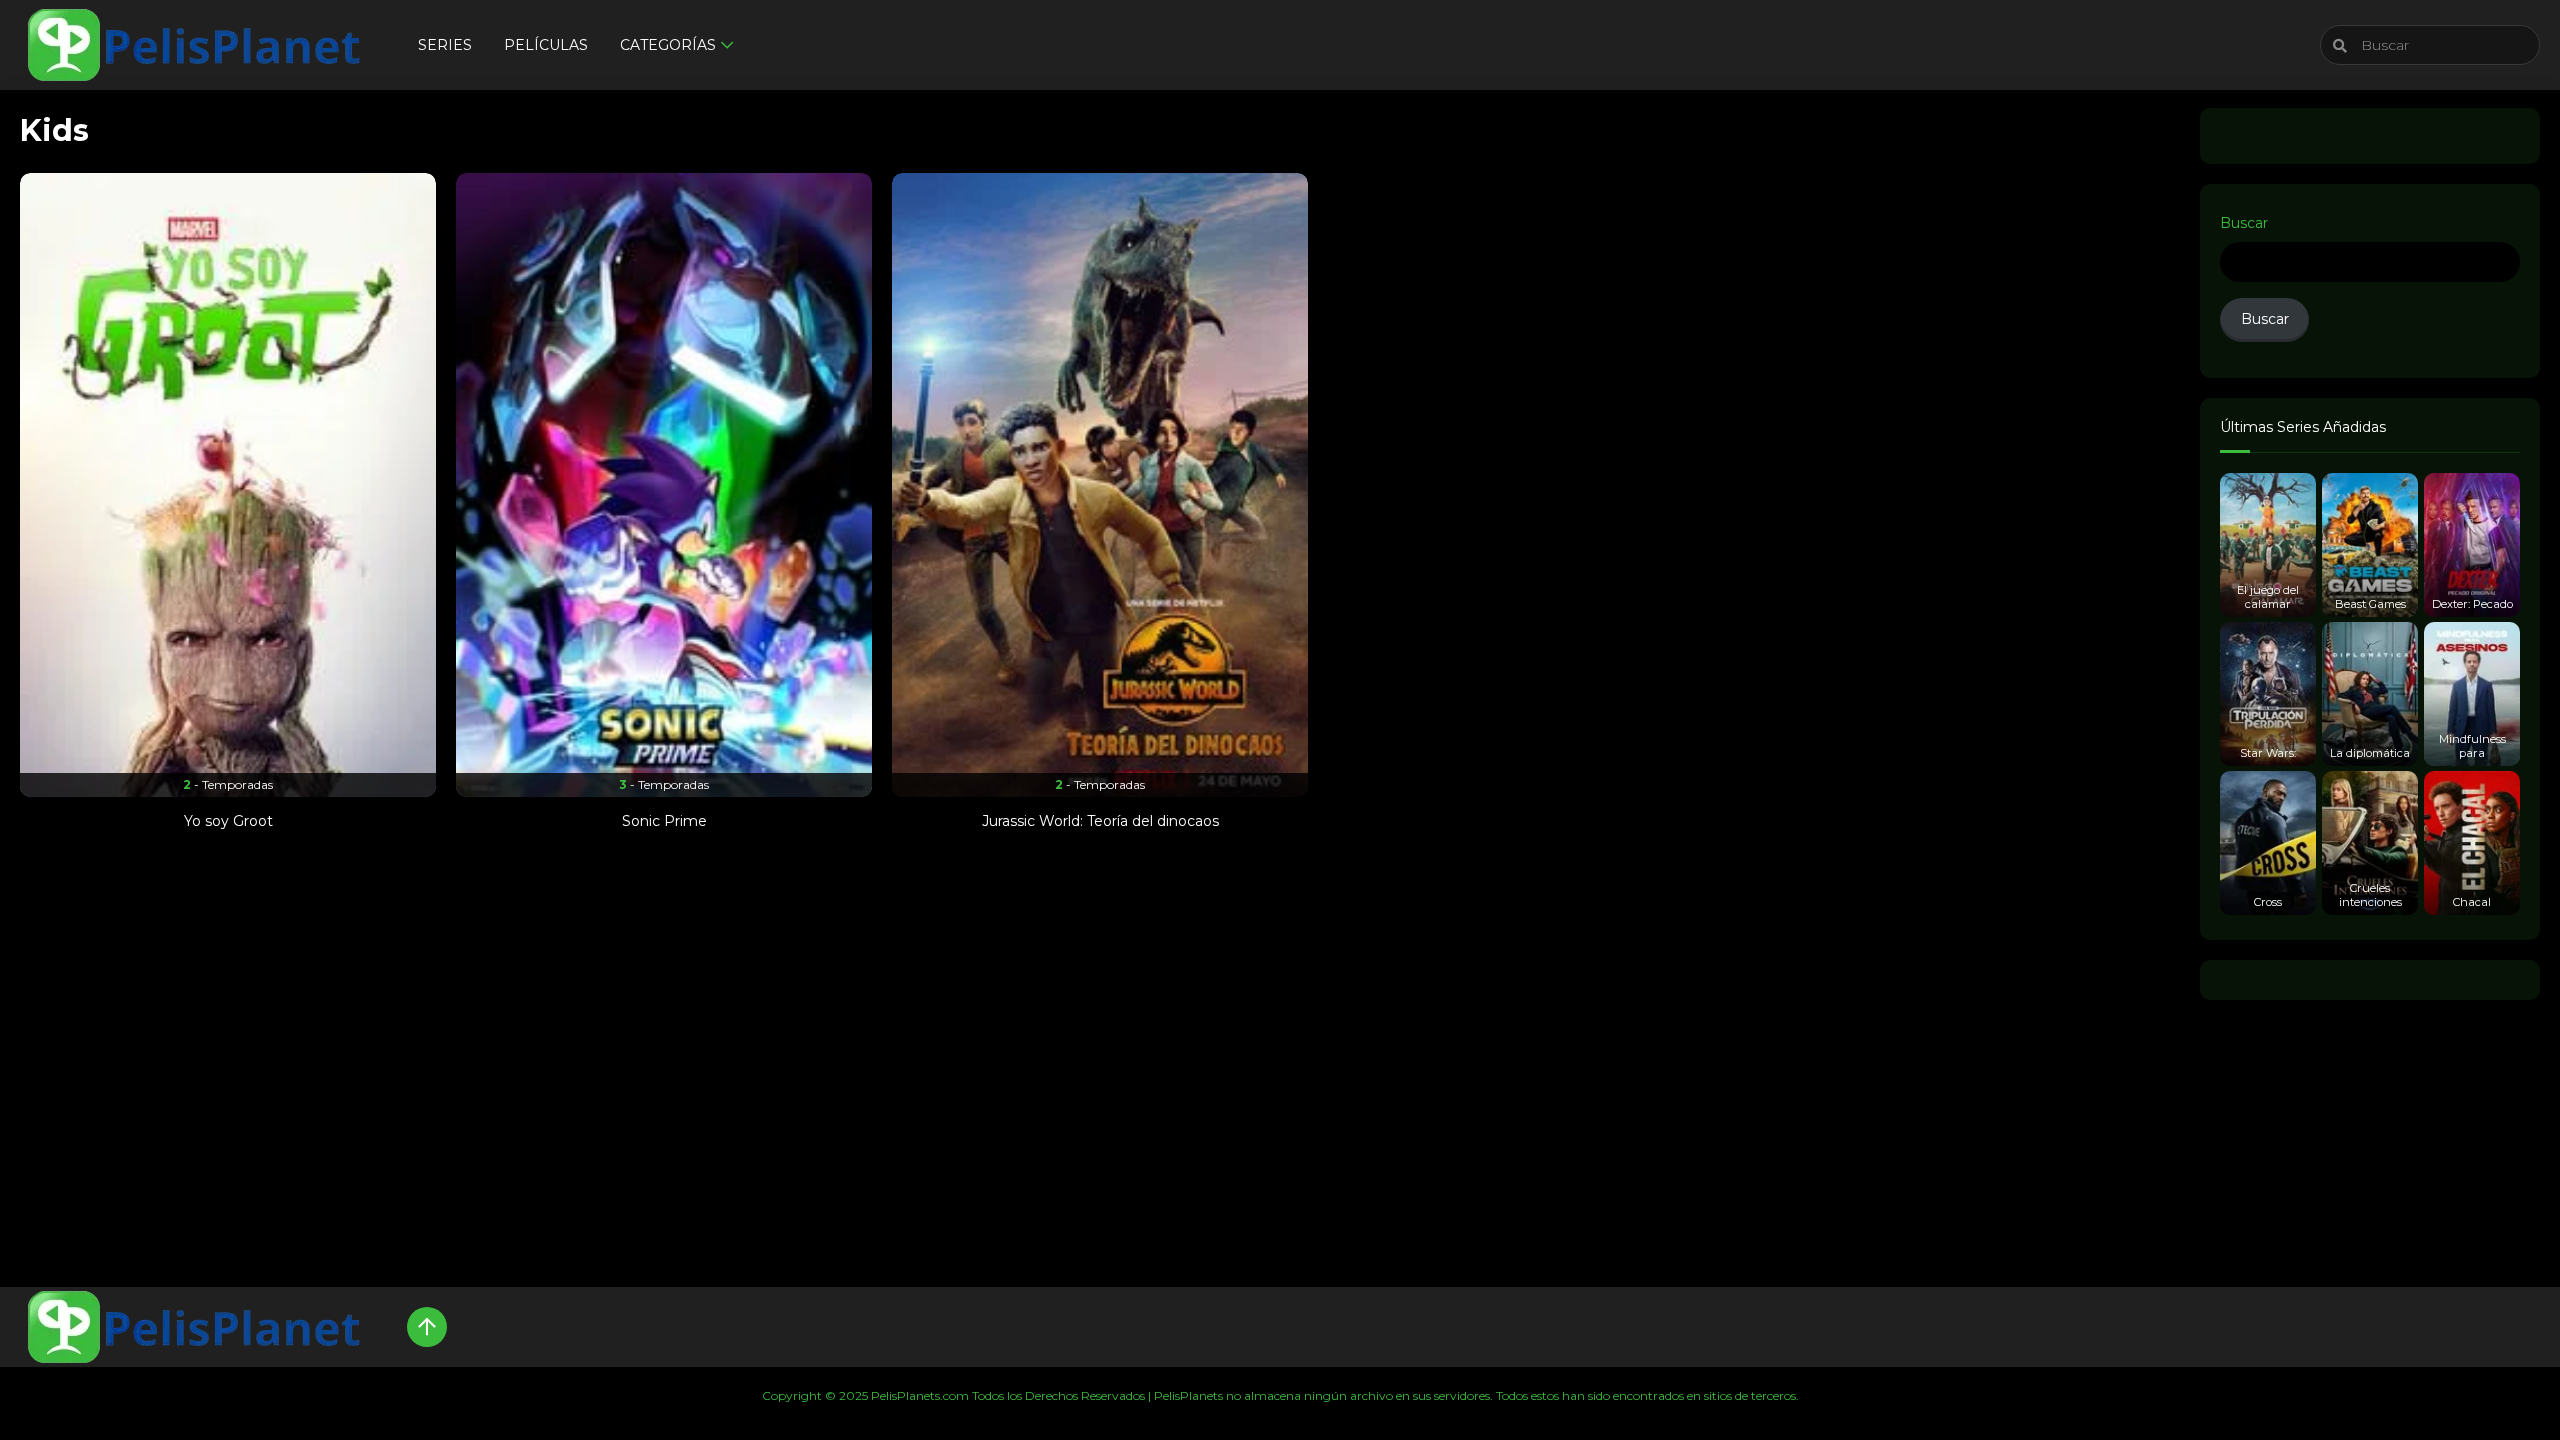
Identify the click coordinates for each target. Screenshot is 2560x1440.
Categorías (668, 45)
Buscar (2244, 223)
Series (445, 45)
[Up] (427, 1327)
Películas (546, 45)
